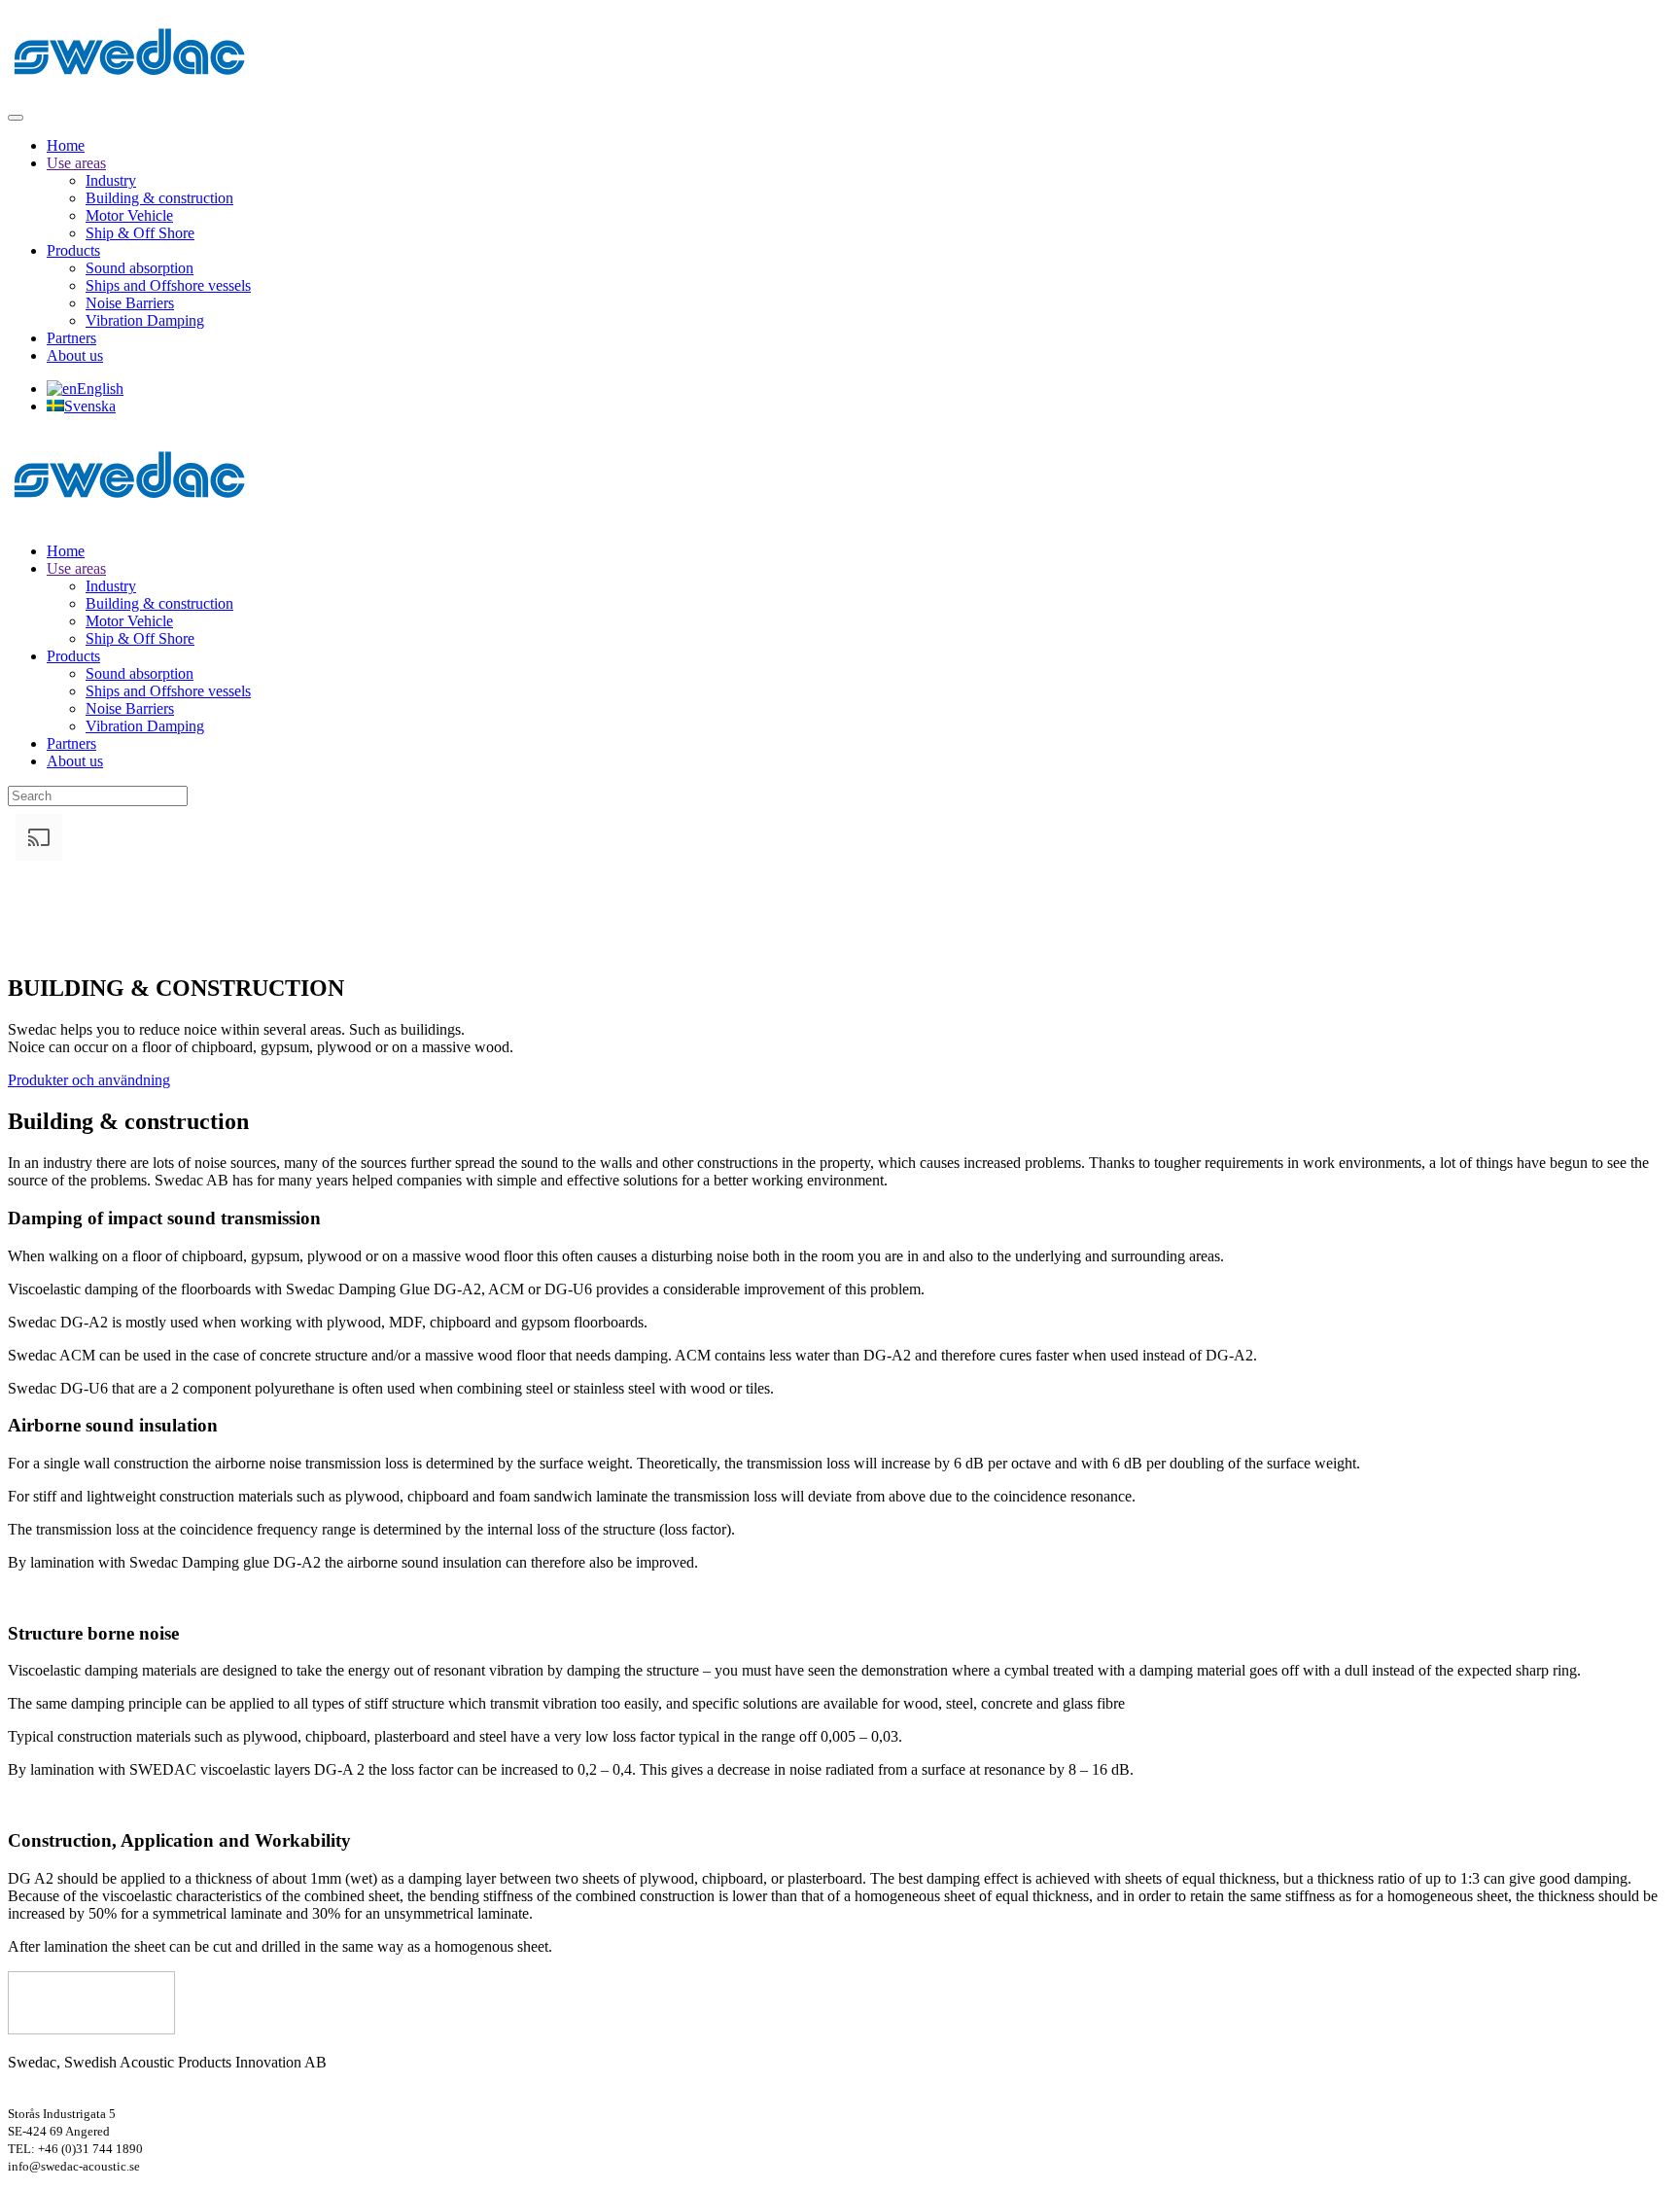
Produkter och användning (89, 1080)
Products (73, 250)
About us (75, 355)
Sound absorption (140, 268)
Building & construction (159, 198)
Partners (71, 338)
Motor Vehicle (129, 215)
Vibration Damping (145, 320)
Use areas (76, 163)
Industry (111, 180)
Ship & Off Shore (140, 233)
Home (66, 145)
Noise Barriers (130, 303)
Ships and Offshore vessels (168, 285)
